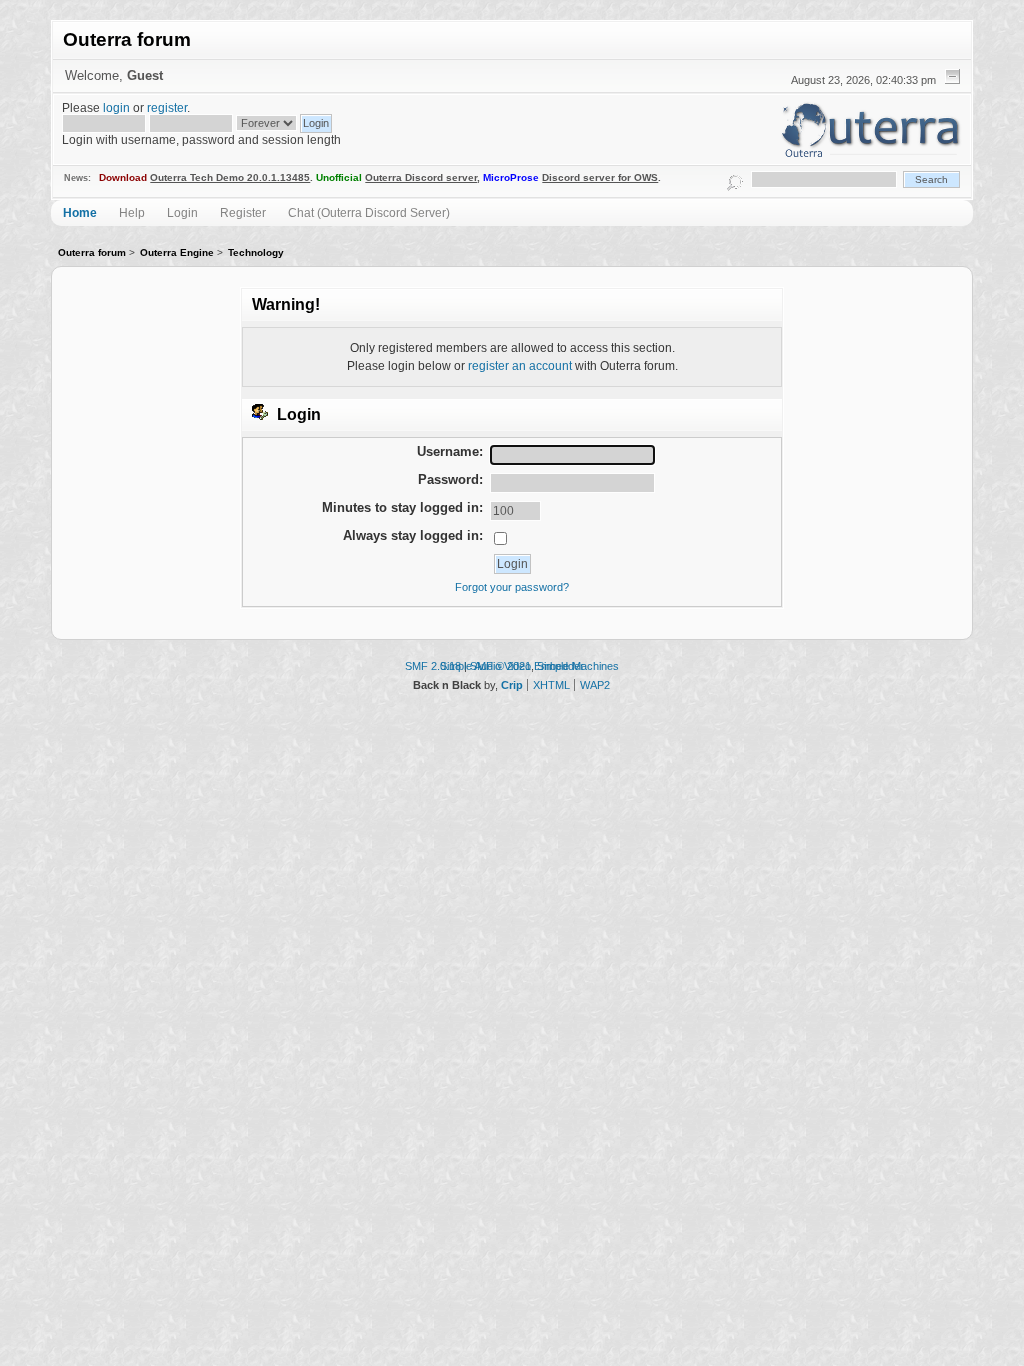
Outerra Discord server (421, 177)
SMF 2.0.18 (433, 666)
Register (243, 212)
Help (132, 212)
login (116, 107)
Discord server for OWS (600, 177)
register (167, 107)
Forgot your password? (512, 587)
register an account (520, 365)
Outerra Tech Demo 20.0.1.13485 (230, 177)
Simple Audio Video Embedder (512, 666)
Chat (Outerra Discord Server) (369, 212)
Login (182, 212)
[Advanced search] (735, 179)
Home (80, 212)
